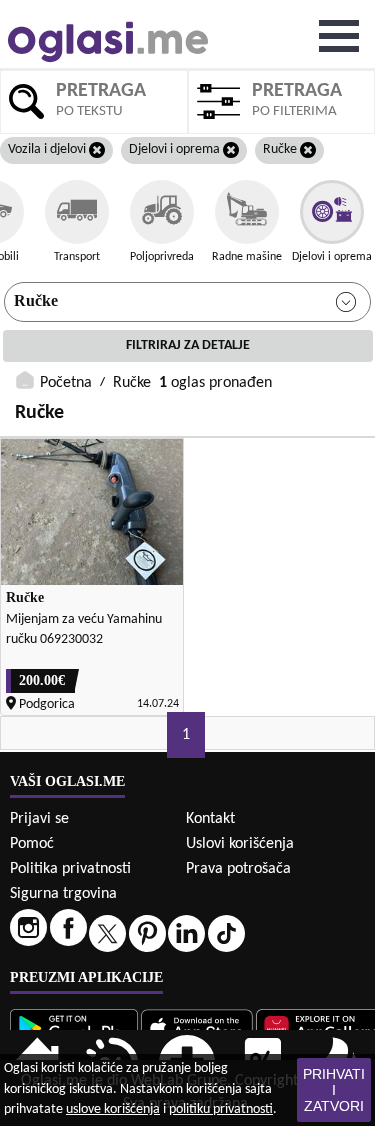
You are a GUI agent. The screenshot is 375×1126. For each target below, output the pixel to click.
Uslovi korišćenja (240, 844)
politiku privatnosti (221, 1109)
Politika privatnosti (70, 869)
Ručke (36, 300)
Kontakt (210, 819)
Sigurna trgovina (63, 894)
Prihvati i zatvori (334, 1090)
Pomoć (32, 844)
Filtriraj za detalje (188, 345)
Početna (66, 383)
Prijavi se (39, 819)
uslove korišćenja (113, 1109)
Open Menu (339, 36)
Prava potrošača (238, 869)
